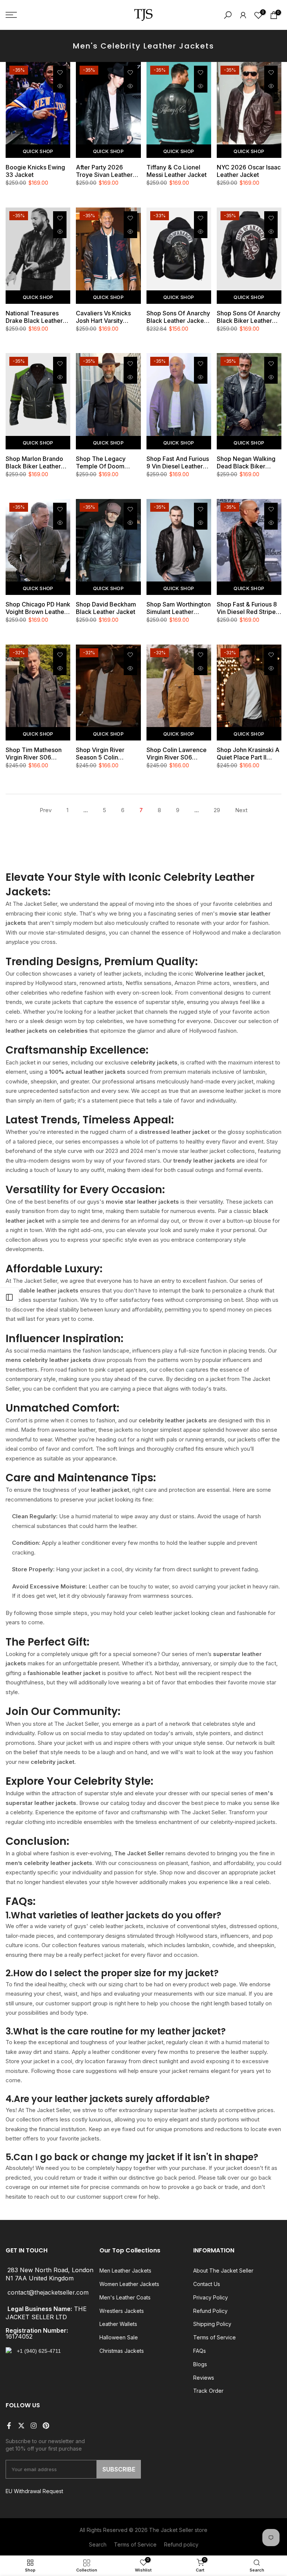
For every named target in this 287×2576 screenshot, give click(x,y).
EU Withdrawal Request (34, 2491)
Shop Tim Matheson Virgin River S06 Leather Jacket (34, 754)
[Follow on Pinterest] (46, 2426)
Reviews (204, 2378)
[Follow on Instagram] (34, 2426)
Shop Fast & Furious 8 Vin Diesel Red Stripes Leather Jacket (248, 608)
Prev (46, 810)
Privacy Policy (211, 2297)
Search (98, 2544)
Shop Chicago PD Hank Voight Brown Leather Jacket (38, 608)
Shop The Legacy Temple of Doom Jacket (101, 462)
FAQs (200, 2351)
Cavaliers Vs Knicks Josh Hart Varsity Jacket (103, 317)
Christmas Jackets (122, 2351)
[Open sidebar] (9, 1297)
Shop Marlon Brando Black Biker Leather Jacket (34, 462)
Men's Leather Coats (125, 2297)
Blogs (200, 2364)
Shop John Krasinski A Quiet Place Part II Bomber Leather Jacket (248, 754)
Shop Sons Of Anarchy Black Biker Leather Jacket (249, 317)
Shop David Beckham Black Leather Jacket (106, 608)
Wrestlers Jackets (122, 2311)
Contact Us (207, 2284)
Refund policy (181, 2544)
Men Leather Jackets (125, 2271)
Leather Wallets (118, 2324)
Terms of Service (215, 2337)
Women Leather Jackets (129, 2284)
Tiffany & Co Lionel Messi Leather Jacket (177, 171)
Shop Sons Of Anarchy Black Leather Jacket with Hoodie (178, 317)
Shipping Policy (212, 2324)
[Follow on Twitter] (21, 2426)
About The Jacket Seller (223, 2271)
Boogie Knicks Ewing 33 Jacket (35, 171)
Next (241, 810)
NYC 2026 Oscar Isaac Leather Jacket (249, 171)
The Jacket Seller (171, 2530)
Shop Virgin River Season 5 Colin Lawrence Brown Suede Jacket (100, 754)
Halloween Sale (119, 2337)
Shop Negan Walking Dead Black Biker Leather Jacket (246, 462)
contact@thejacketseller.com (48, 2293)
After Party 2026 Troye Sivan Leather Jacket (104, 171)
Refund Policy (210, 2311)
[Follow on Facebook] (9, 2426)
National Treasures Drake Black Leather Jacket (34, 317)
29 (217, 810)
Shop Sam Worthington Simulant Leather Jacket (179, 608)
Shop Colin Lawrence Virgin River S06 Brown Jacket (177, 754)
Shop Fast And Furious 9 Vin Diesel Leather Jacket (178, 462)
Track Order (208, 2391)
